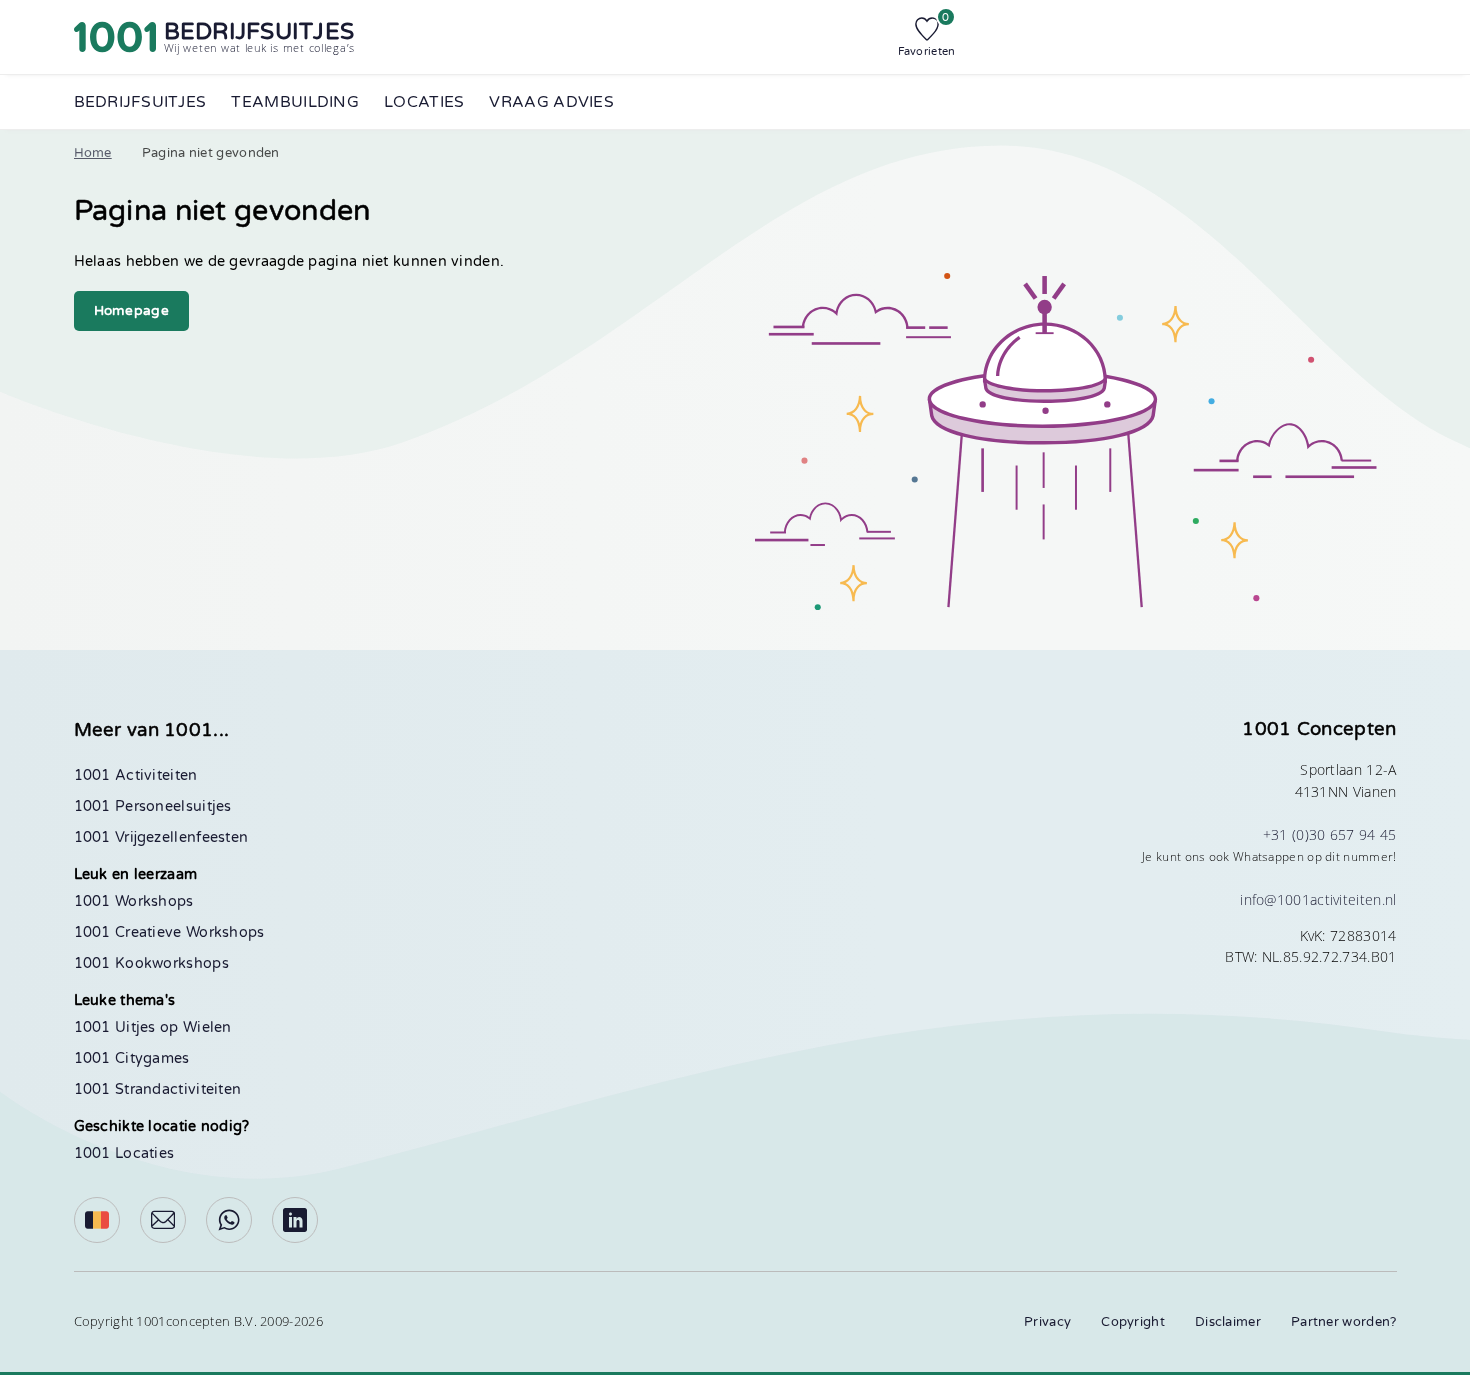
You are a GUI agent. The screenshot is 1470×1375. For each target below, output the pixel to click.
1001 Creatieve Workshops (169, 932)
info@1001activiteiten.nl (1318, 899)
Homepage (131, 311)
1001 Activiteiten (136, 775)
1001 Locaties (124, 1153)
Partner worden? (1344, 1322)
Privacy (1047, 1322)
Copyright (1133, 1322)
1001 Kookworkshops (151, 963)
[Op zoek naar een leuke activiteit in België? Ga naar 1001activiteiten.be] (97, 1220)
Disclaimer (1228, 1322)
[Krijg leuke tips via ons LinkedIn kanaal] (295, 1220)
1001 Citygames (132, 1058)
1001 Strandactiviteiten (158, 1089)
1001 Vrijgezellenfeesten (161, 837)
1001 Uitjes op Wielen (153, 1027)
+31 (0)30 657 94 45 (1330, 834)
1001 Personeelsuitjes (153, 806)
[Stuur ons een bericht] (163, 1220)
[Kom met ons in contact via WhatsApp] (229, 1220)
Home (93, 153)
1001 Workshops (134, 901)
